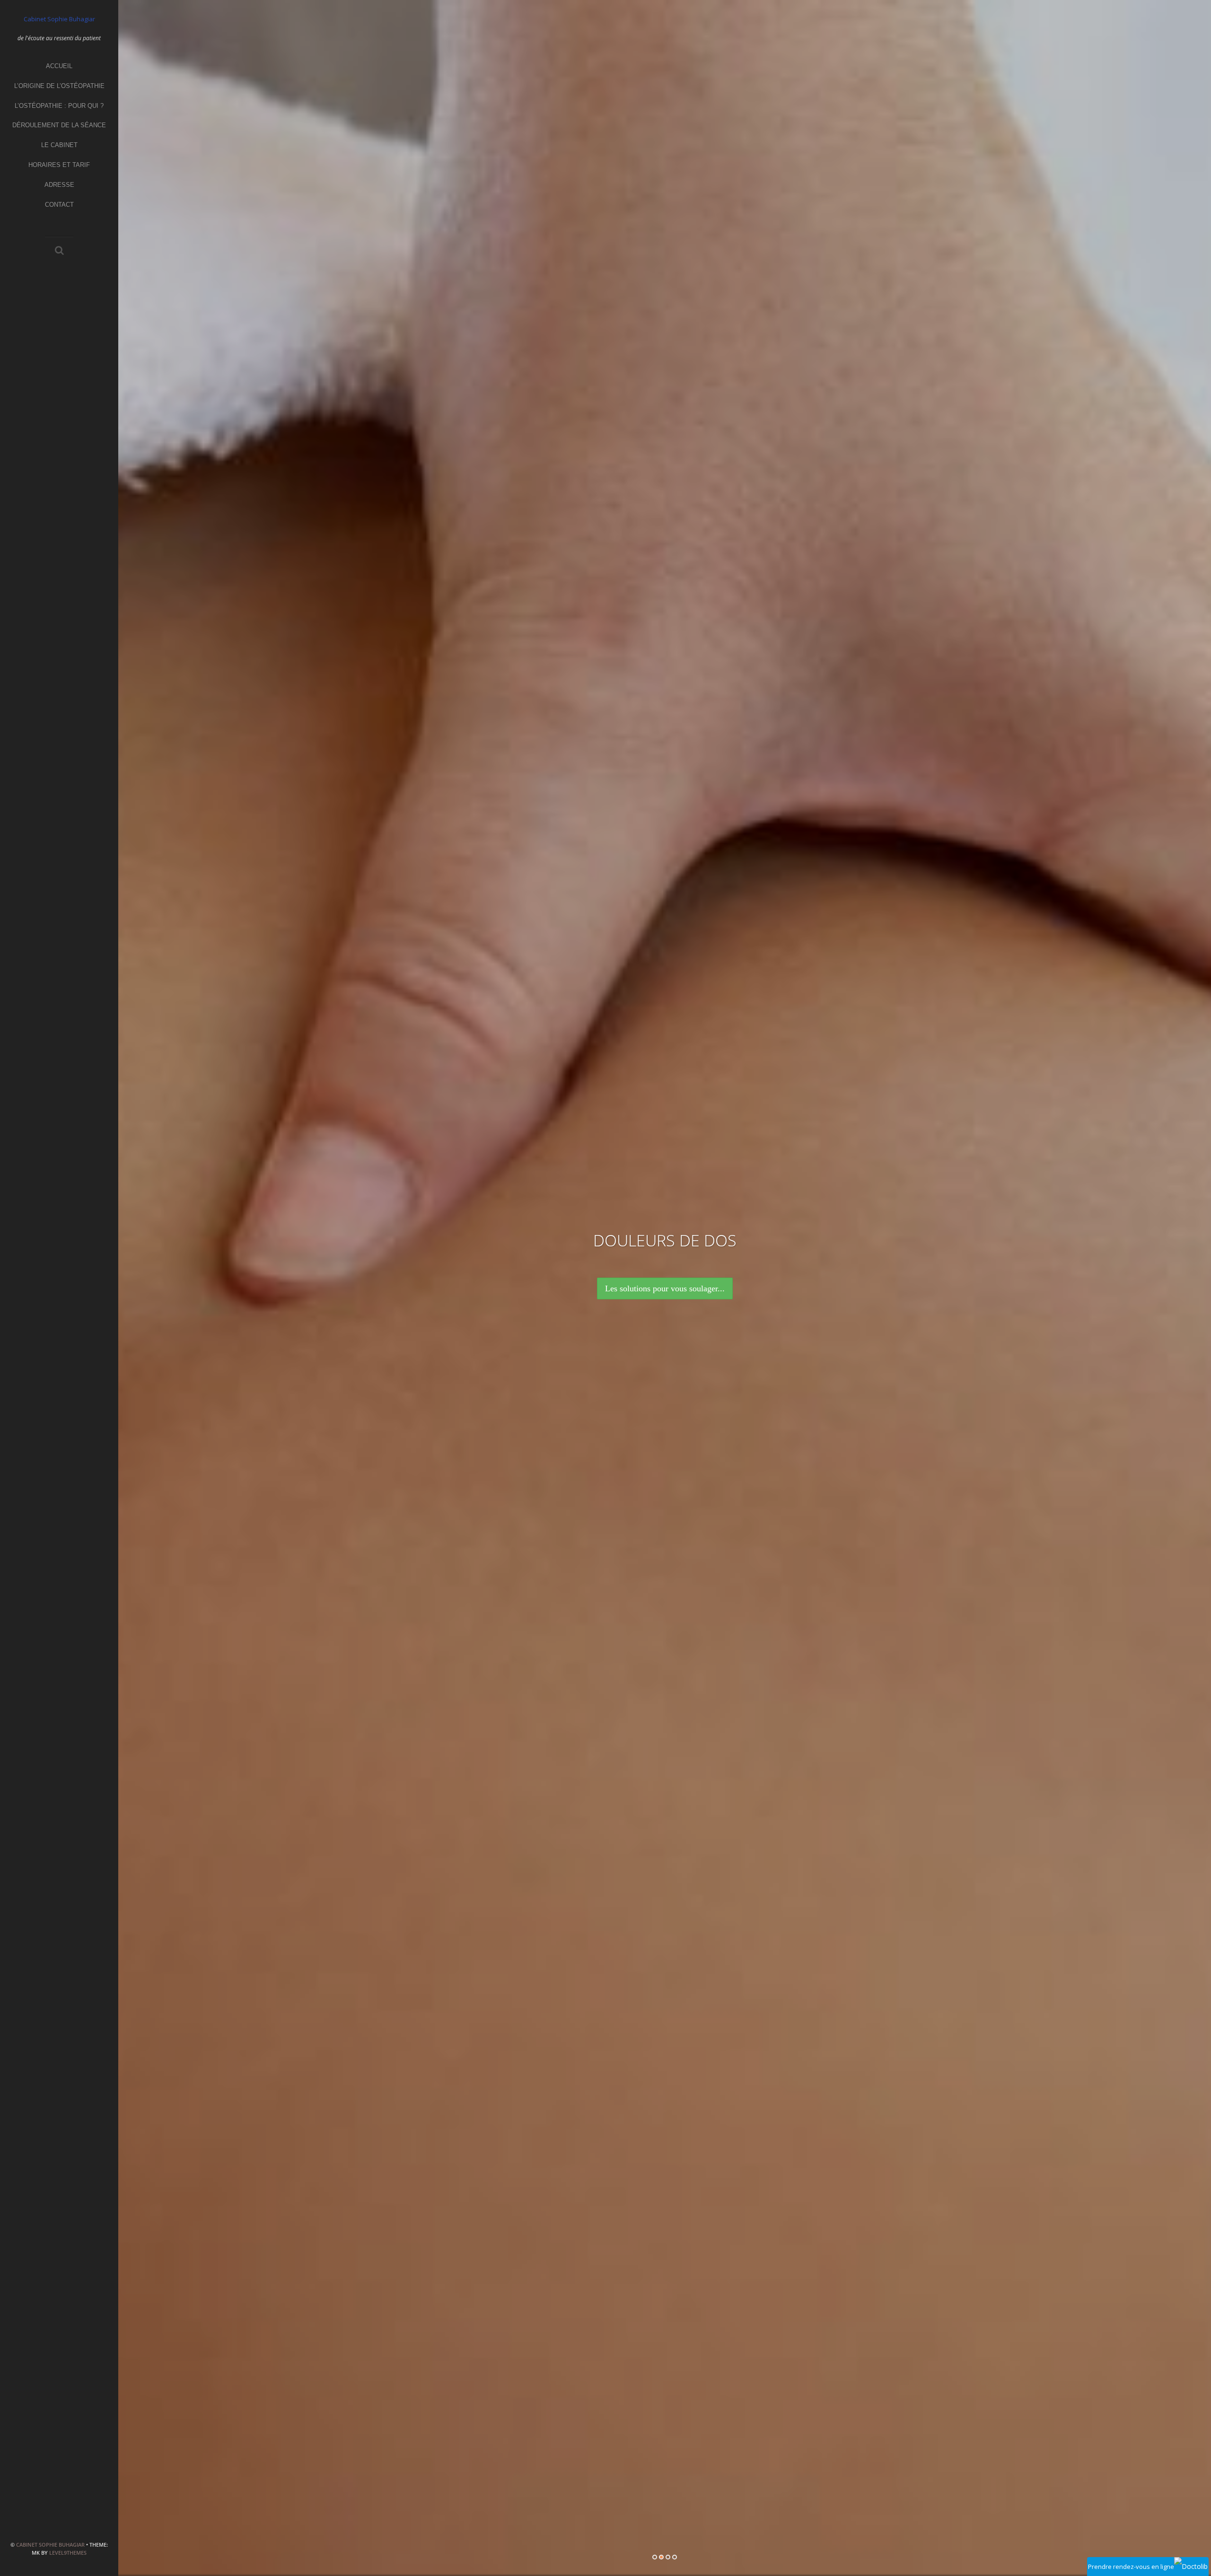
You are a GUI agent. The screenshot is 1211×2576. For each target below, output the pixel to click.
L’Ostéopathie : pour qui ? (59, 106)
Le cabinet (59, 145)
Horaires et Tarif (59, 165)
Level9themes (68, 2553)
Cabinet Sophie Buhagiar (50, 2545)
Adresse (59, 185)
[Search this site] (59, 251)
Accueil (59, 66)
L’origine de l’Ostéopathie (59, 86)
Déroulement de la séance (59, 125)
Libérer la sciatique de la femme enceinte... (665, 1288)
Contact (59, 205)
